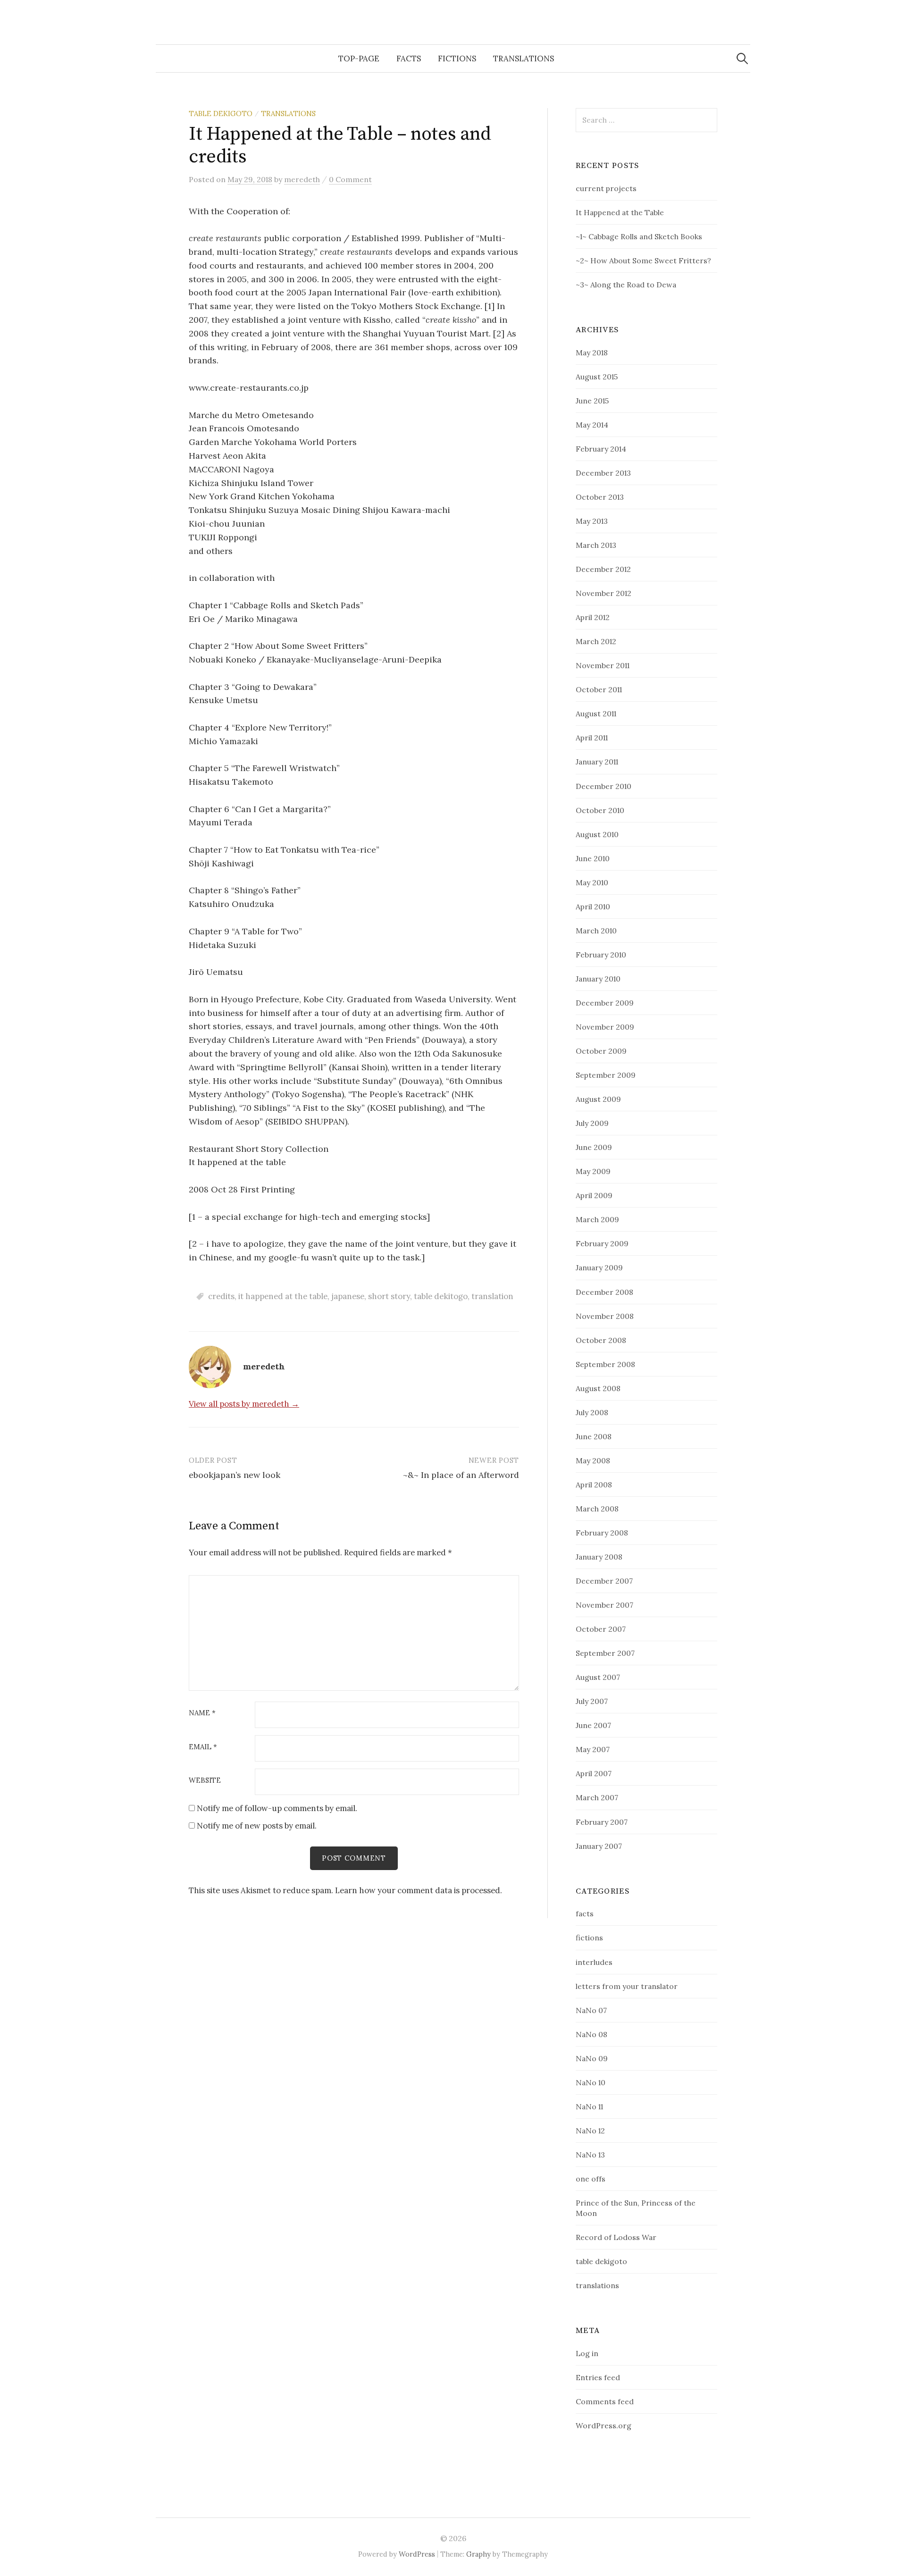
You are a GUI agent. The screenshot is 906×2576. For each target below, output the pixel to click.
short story (389, 1296)
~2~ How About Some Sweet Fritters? (643, 260)
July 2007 (592, 1701)
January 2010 (598, 979)
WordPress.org (604, 2425)
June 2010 (593, 858)
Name (202, 1713)
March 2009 (597, 1219)
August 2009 (598, 1099)
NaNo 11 (589, 2106)
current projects (606, 188)
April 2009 (594, 1195)
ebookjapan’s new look (235, 1475)
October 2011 (599, 689)
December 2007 (604, 1581)
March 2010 (596, 931)
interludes (594, 1962)
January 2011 (597, 762)
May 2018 (592, 352)
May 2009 (593, 1171)
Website (205, 1781)
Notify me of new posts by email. (257, 1826)
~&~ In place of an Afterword (461, 1475)
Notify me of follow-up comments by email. (277, 1808)
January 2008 (599, 1557)
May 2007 (593, 1749)
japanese (348, 1296)
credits (221, 1296)
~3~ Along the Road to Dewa (626, 285)
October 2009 (601, 1051)
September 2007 (605, 1653)
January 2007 (599, 1846)
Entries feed (598, 2377)
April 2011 (592, 738)
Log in (587, 2353)
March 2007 (597, 1797)
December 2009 (605, 1003)
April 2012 (593, 617)
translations (524, 59)
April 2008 (594, 1485)
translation (492, 1296)
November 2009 (605, 1027)
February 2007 (602, 1822)
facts (409, 59)
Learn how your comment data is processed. (419, 1890)
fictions (457, 59)
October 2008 (601, 1340)
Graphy (478, 2554)
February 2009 (602, 1243)
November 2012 (604, 593)
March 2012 (596, 641)
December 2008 (604, 1292)
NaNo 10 (591, 2082)
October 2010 (600, 810)
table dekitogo (441, 1296)
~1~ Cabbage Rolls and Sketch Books (639, 236)
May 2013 (592, 521)
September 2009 (606, 1075)
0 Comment (350, 179)
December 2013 (603, 473)
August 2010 (597, 834)
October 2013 (600, 497)
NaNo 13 (590, 2155)
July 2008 (592, 1412)
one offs (591, 2179)
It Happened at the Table (620, 212)
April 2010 (593, 906)
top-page (359, 59)
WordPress (417, 2554)
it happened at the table (283, 1296)
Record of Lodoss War (616, 2237)
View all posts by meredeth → (244, 1404)
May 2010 (592, 882)
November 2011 (603, 665)
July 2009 (592, 1123)
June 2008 (594, 1436)
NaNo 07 (591, 2010)
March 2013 (596, 545)
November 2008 (605, 1316)
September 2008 (605, 1364)
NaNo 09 (592, 2058)
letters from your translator (627, 1986)
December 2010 (604, 786)
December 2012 (603, 569)
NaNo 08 (591, 2034)
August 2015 (597, 377)
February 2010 (601, 955)
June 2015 (592, 401)
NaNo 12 (590, 2131)
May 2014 (592, 425)
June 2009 (594, 1147)
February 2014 (601, 449)
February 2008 (602, 1533)
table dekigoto (221, 113)
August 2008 (598, 1388)
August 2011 (596, 713)
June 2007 (593, 1725)
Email (203, 1747)
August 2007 (598, 1677)
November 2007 (604, 1605)
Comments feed (605, 2401)
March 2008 (597, 1509)
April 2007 (594, 1773)
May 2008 (593, 1460)
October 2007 (601, 1629)
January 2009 (599, 1267)
